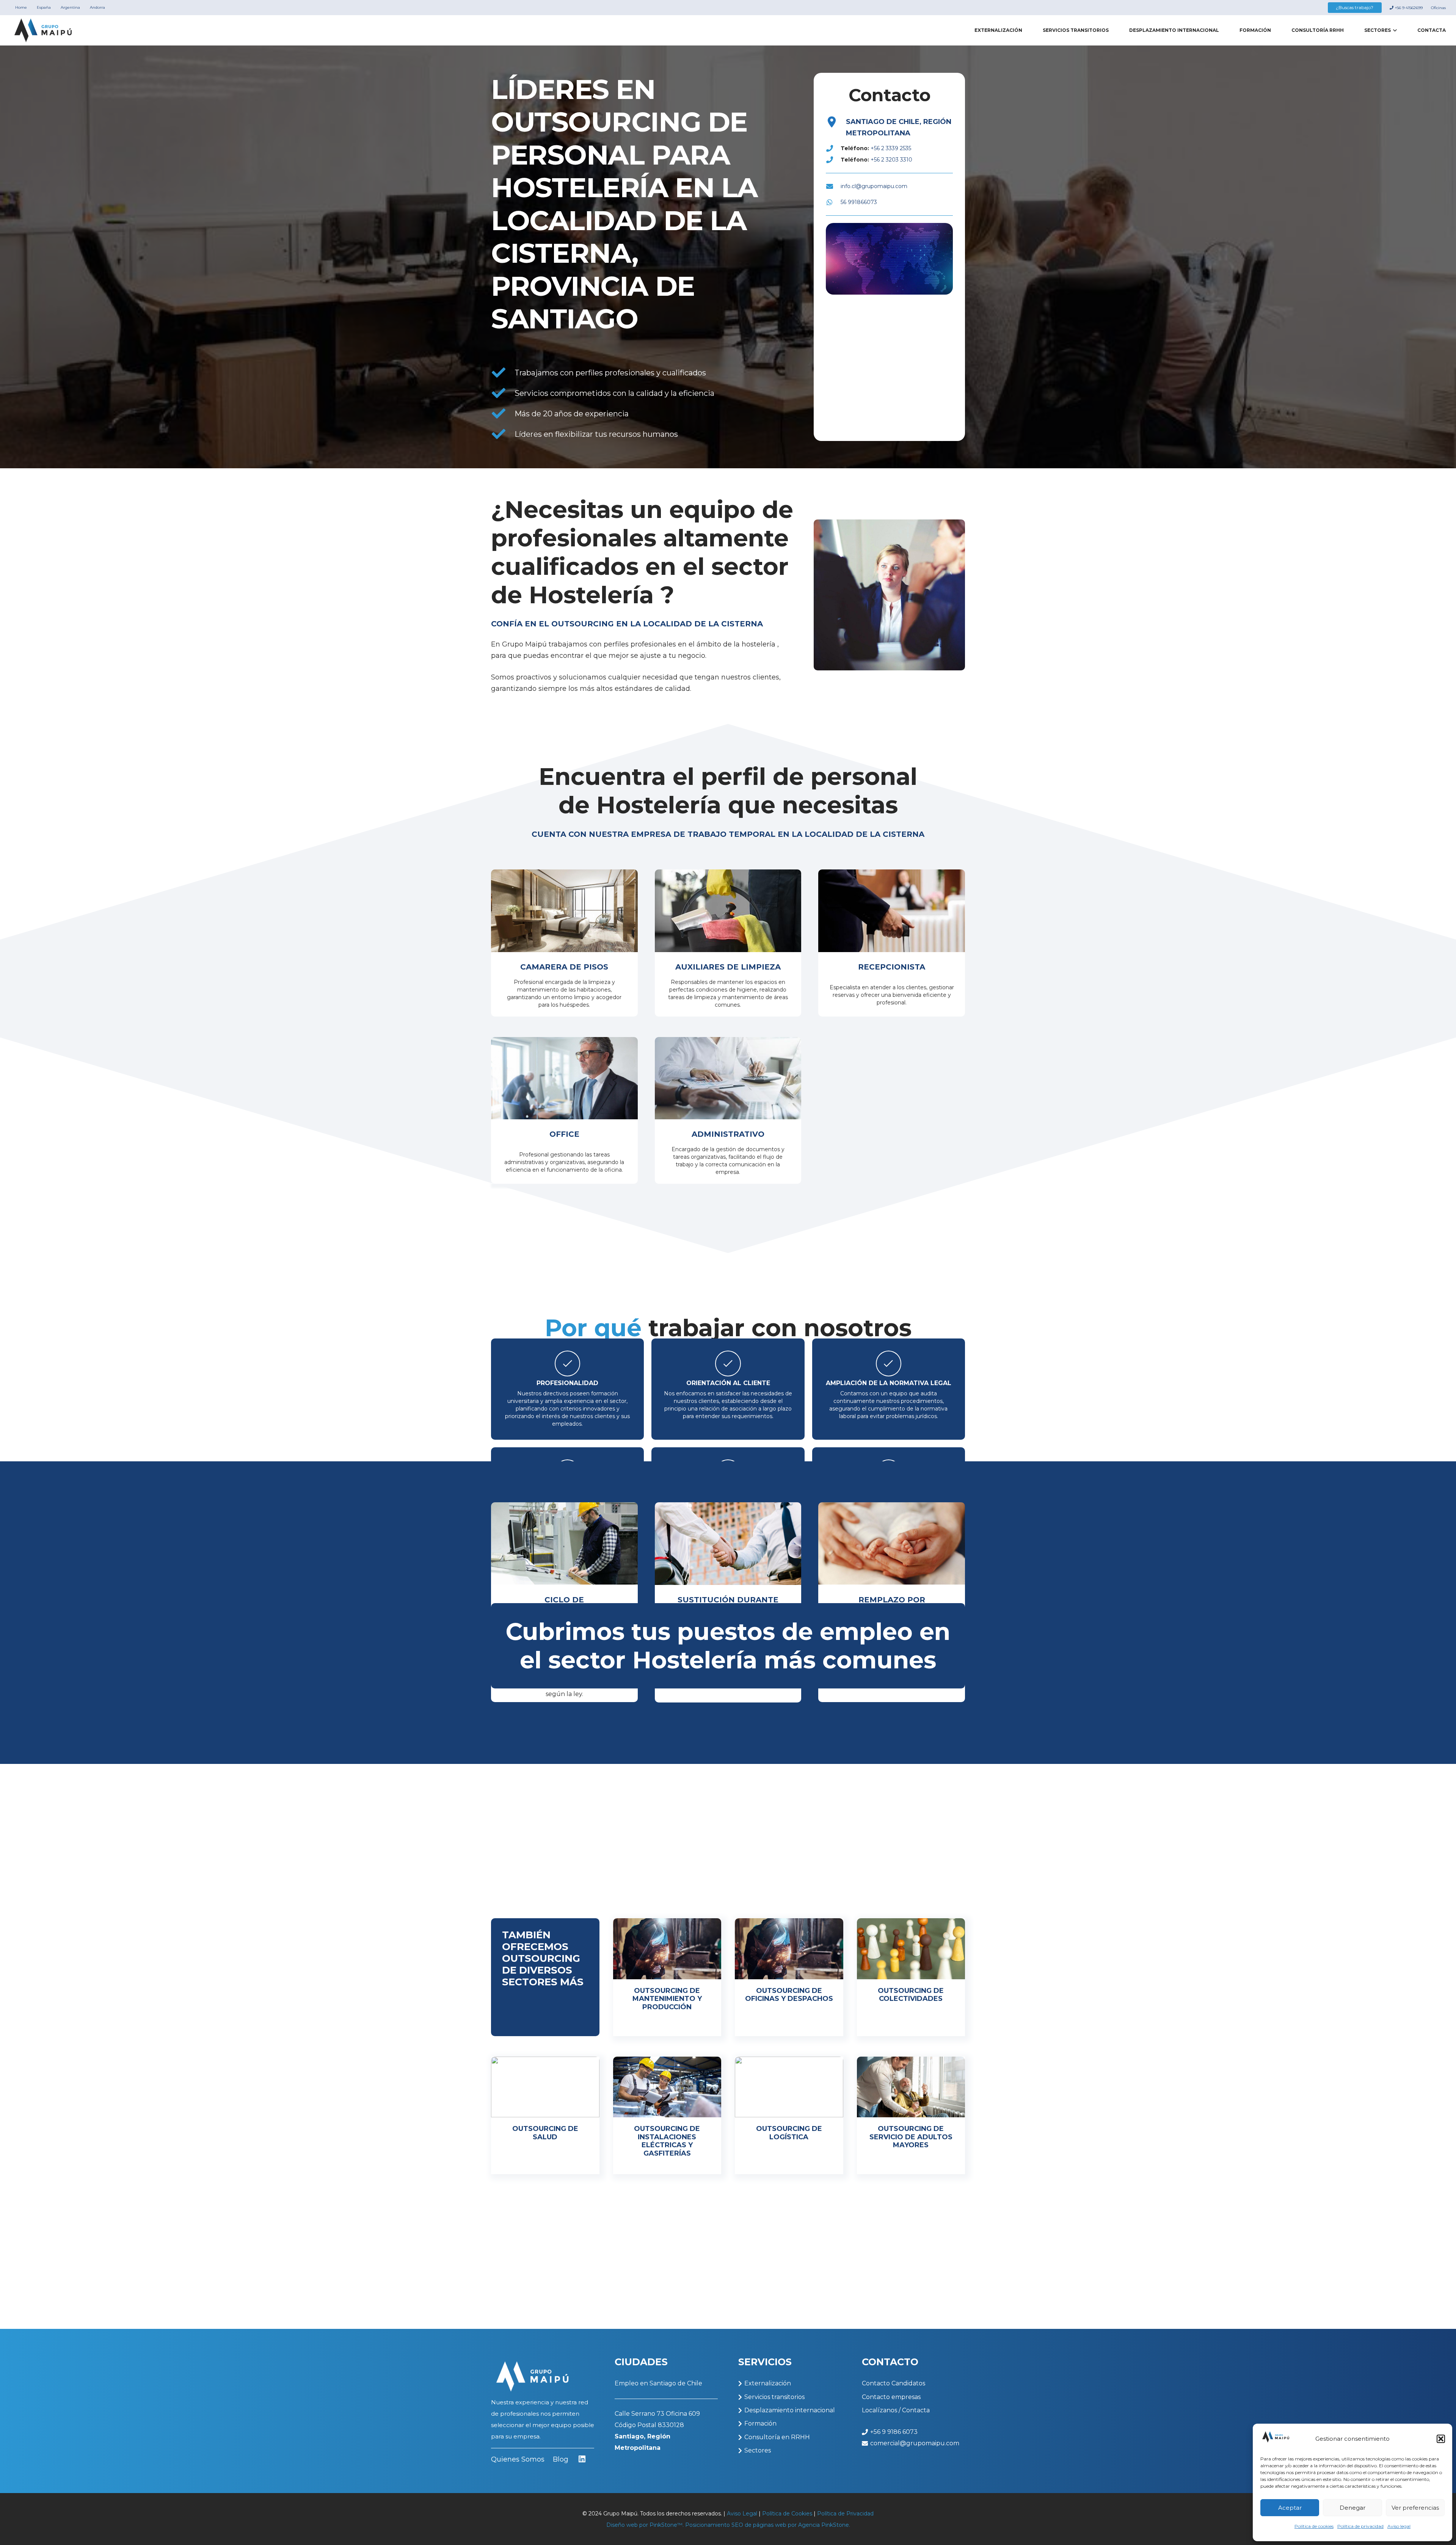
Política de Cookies (787, 2514)
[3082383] (832, 122)
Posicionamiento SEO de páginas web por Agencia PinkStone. (768, 2525)
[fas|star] (582, 2460)
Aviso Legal (742, 2514)
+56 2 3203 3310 (891, 160)
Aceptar (1290, 2508)
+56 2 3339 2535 (891, 148)
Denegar (1352, 2508)
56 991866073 (859, 202)
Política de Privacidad (845, 2514)
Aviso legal (1399, 2526)
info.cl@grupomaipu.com (874, 186)
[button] (1441, 2439)
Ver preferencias (1415, 2508)
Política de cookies (1314, 2526)
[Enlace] (667, 1977)
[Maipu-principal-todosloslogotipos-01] (43, 31)
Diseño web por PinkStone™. (645, 2525)
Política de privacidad (1360, 2526)
